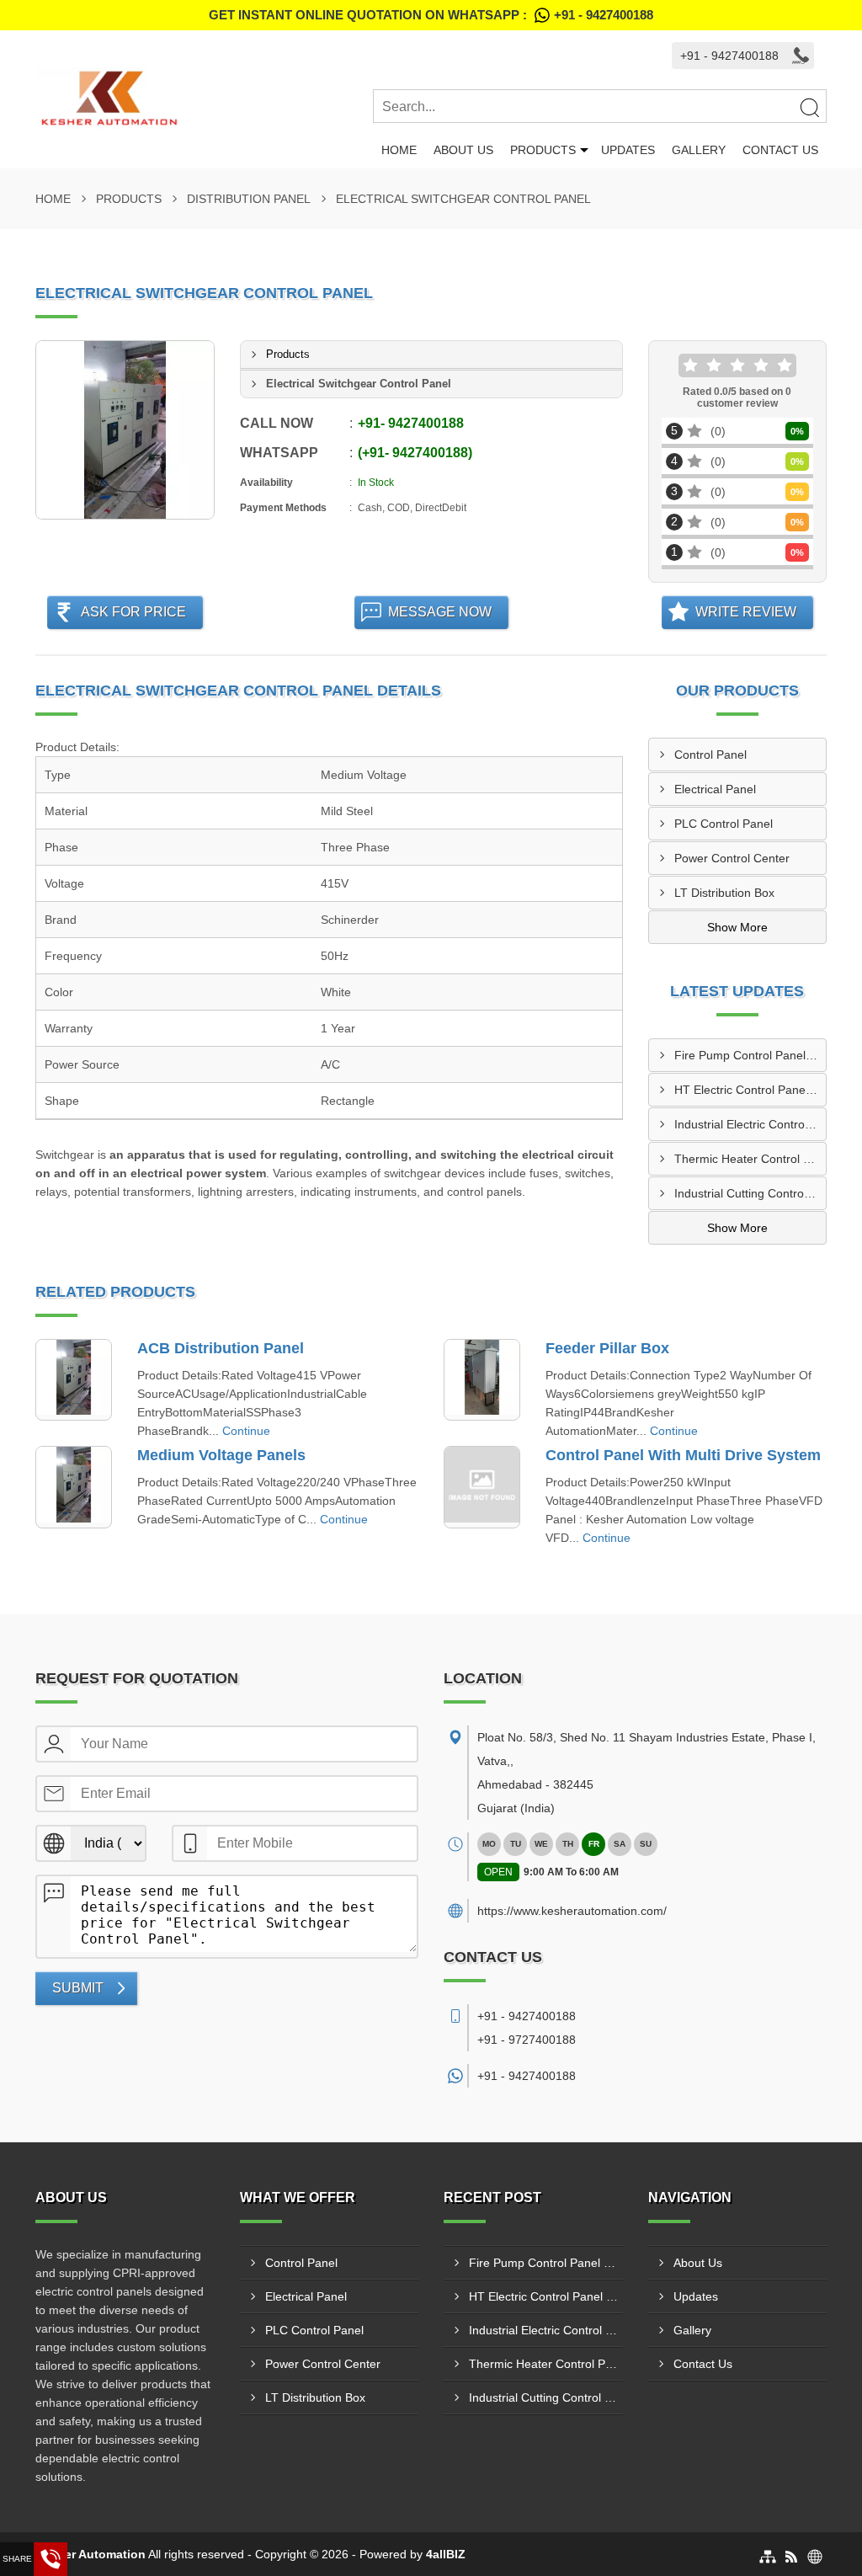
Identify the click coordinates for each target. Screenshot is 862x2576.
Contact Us (780, 150)
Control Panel (710, 755)
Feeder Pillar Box (607, 1348)
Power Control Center (732, 858)
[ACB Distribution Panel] (74, 1380)
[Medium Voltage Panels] (74, 1487)
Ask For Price (133, 612)
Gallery (699, 150)
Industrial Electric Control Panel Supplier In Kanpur (750, 1124)
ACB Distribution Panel (221, 1348)
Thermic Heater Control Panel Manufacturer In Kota (750, 1159)
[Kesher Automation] (204, 99)
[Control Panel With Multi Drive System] (482, 1487)
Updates (628, 150)
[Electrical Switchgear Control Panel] (125, 430)
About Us (463, 150)
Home (399, 150)
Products (543, 150)
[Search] (809, 107)
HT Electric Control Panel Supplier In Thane (750, 1090)
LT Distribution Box (724, 893)
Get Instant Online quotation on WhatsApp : (431, 15)
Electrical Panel (715, 789)
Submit (78, 1988)
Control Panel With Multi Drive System (683, 1455)
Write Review (746, 612)
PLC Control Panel (724, 824)
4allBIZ (446, 2554)
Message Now (440, 612)
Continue (246, 1431)
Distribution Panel (249, 199)
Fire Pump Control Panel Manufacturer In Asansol (750, 1055)
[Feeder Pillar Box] (482, 1380)
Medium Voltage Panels (221, 1455)
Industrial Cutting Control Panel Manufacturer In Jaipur (750, 1193)
